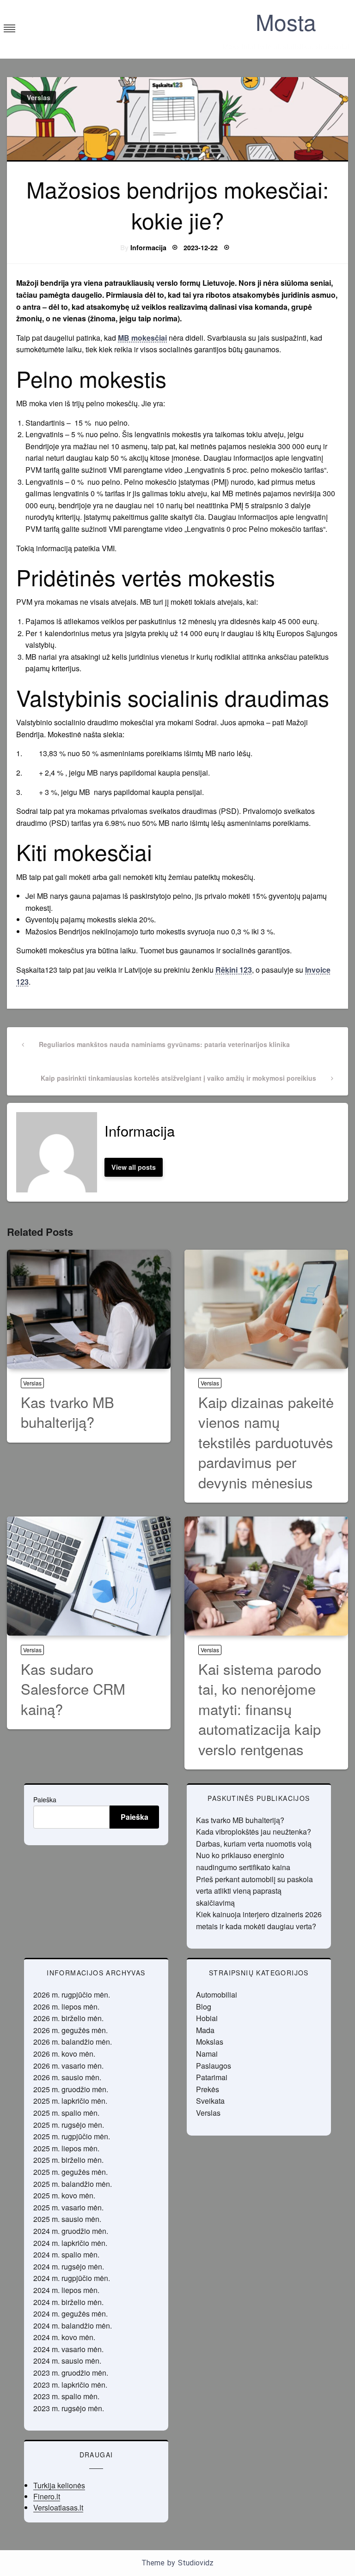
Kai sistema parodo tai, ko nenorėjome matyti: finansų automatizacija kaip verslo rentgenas (260, 1709)
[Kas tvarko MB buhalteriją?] (89, 1309)
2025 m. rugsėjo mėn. (69, 2125)
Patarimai (212, 2077)
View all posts (134, 1167)
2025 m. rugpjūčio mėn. (72, 2136)
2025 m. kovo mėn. (64, 2195)
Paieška (45, 1800)
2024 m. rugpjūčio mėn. (72, 2278)
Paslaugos (214, 2066)
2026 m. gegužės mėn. (70, 2030)
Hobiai (207, 2018)
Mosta (286, 21)
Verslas (39, 97)
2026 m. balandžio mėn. (73, 2042)
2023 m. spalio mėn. (66, 2396)
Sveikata (210, 2101)
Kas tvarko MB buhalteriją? (67, 1412)
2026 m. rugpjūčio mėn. (72, 1995)
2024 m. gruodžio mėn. (71, 2231)
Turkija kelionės (59, 2485)
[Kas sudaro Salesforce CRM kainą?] (89, 1576)
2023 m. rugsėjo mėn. (69, 2408)
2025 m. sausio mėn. (67, 2219)
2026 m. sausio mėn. (67, 2077)
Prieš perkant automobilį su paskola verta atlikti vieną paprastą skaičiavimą (254, 1891)
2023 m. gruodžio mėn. (71, 2373)
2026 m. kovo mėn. (64, 2054)
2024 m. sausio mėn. (67, 2361)
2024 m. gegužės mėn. (70, 2314)
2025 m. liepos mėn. (66, 2148)
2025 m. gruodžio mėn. (71, 2089)
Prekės (208, 2089)
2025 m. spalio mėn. (66, 2113)
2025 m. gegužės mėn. (70, 2172)
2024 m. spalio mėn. (66, 2254)
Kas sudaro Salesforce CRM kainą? (73, 1689)
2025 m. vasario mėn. (68, 2207)
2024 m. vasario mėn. (68, 2349)
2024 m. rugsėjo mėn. (69, 2266)
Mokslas (210, 2042)
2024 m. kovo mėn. (64, 2337)
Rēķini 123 (234, 970)
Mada (205, 2030)
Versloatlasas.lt (58, 2507)
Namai (207, 2054)
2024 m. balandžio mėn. (73, 2326)
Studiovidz (196, 2563)
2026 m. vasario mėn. (68, 2066)
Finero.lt (47, 2496)
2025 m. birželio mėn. (68, 2160)
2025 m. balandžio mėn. (73, 2184)
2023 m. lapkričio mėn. (70, 2385)
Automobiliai (217, 1995)
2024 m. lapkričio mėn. (70, 2243)
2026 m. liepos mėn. (66, 2007)
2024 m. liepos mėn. (66, 2290)
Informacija (148, 247)
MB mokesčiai (142, 338)
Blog (204, 2007)
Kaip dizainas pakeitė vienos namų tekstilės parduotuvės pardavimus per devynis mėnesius (266, 1442)
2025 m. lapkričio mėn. (70, 2101)
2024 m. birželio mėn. (68, 2302)
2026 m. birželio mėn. (68, 2018)
